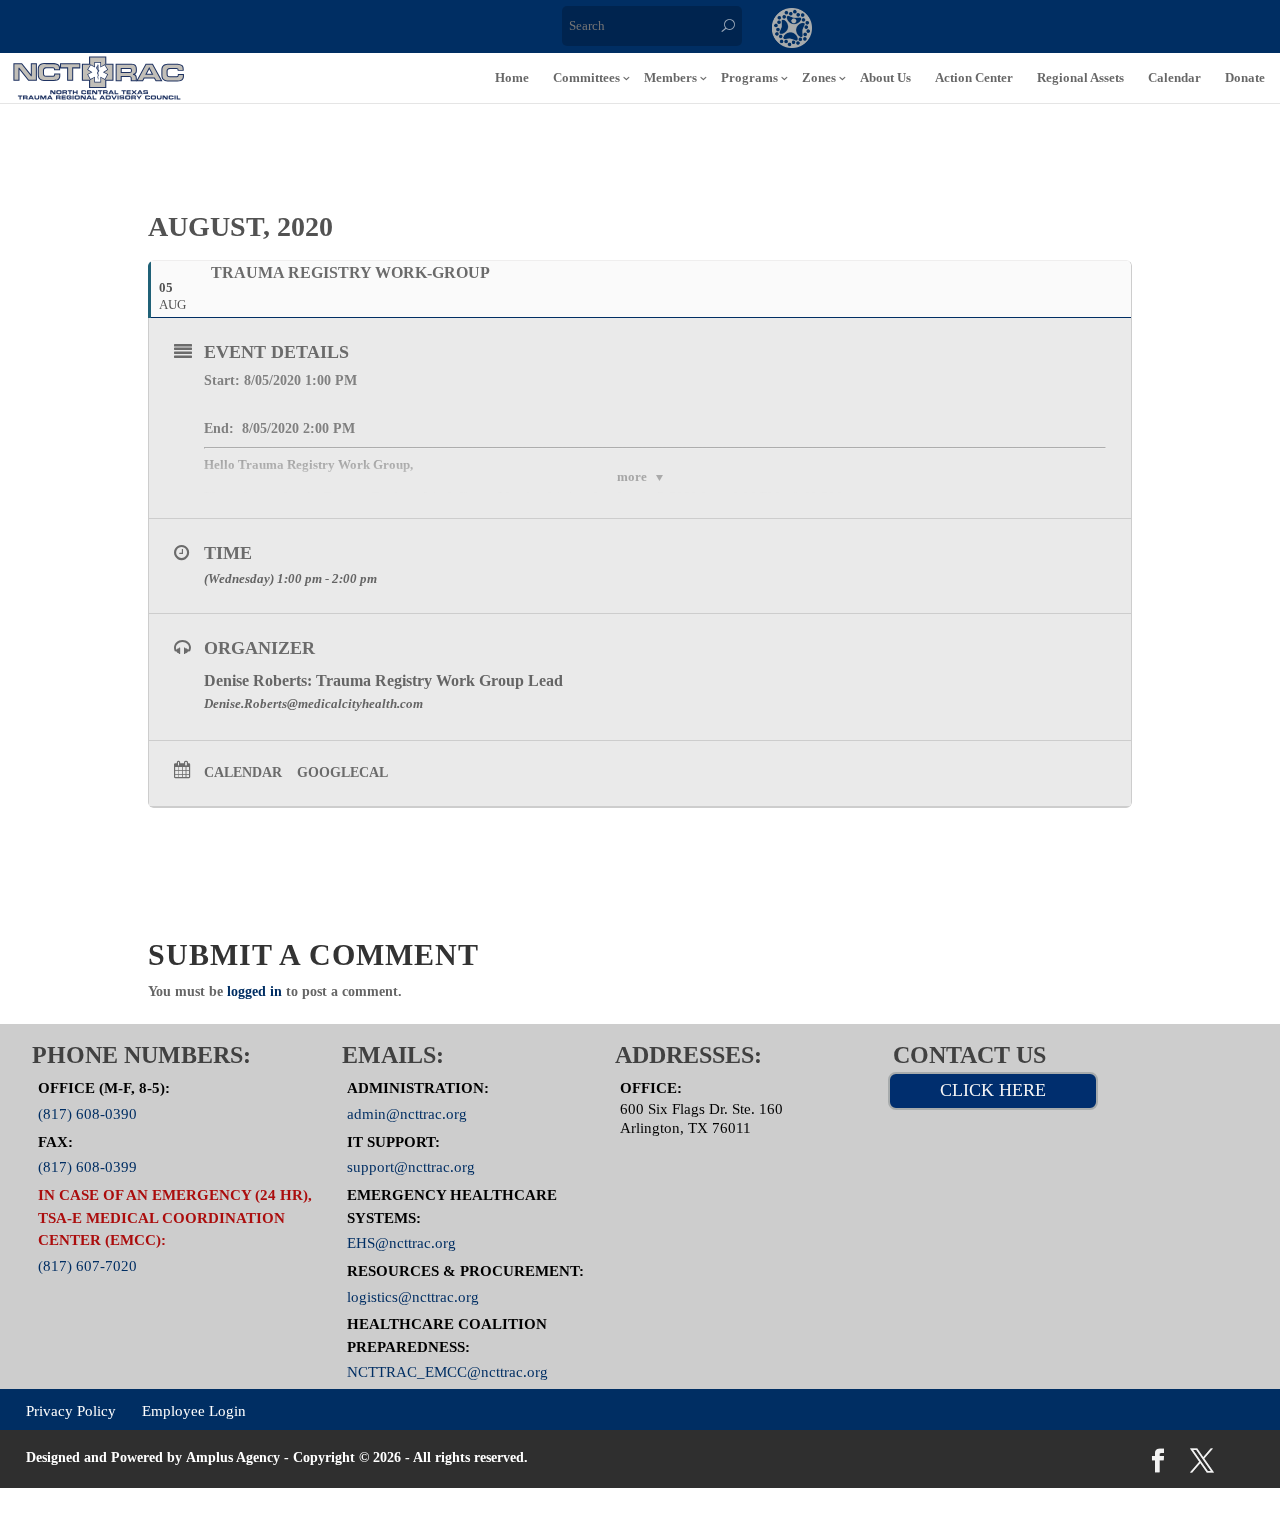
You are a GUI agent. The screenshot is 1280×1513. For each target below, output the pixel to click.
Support (1038, 30)
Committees (586, 77)
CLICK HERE (993, 1090)
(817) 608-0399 (87, 1167)
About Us (885, 77)
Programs (749, 77)
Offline (956, 30)
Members (670, 77)
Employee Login (194, 1411)
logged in (254, 991)
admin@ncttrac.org (407, 1114)
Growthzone (792, 30)
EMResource (874, 30)
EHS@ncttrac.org (401, 1243)
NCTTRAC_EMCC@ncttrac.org (447, 1372)
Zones (819, 77)
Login (1120, 30)
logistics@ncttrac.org (413, 1296)
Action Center (974, 77)
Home (512, 77)
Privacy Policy (71, 1411)
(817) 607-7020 (87, 1265)
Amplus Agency (233, 1457)
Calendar (1174, 77)
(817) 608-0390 (87, 1114)
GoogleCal (342, 772)
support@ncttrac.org (411, 1167)
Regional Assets (1080, 77)
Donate (1245, 77)
